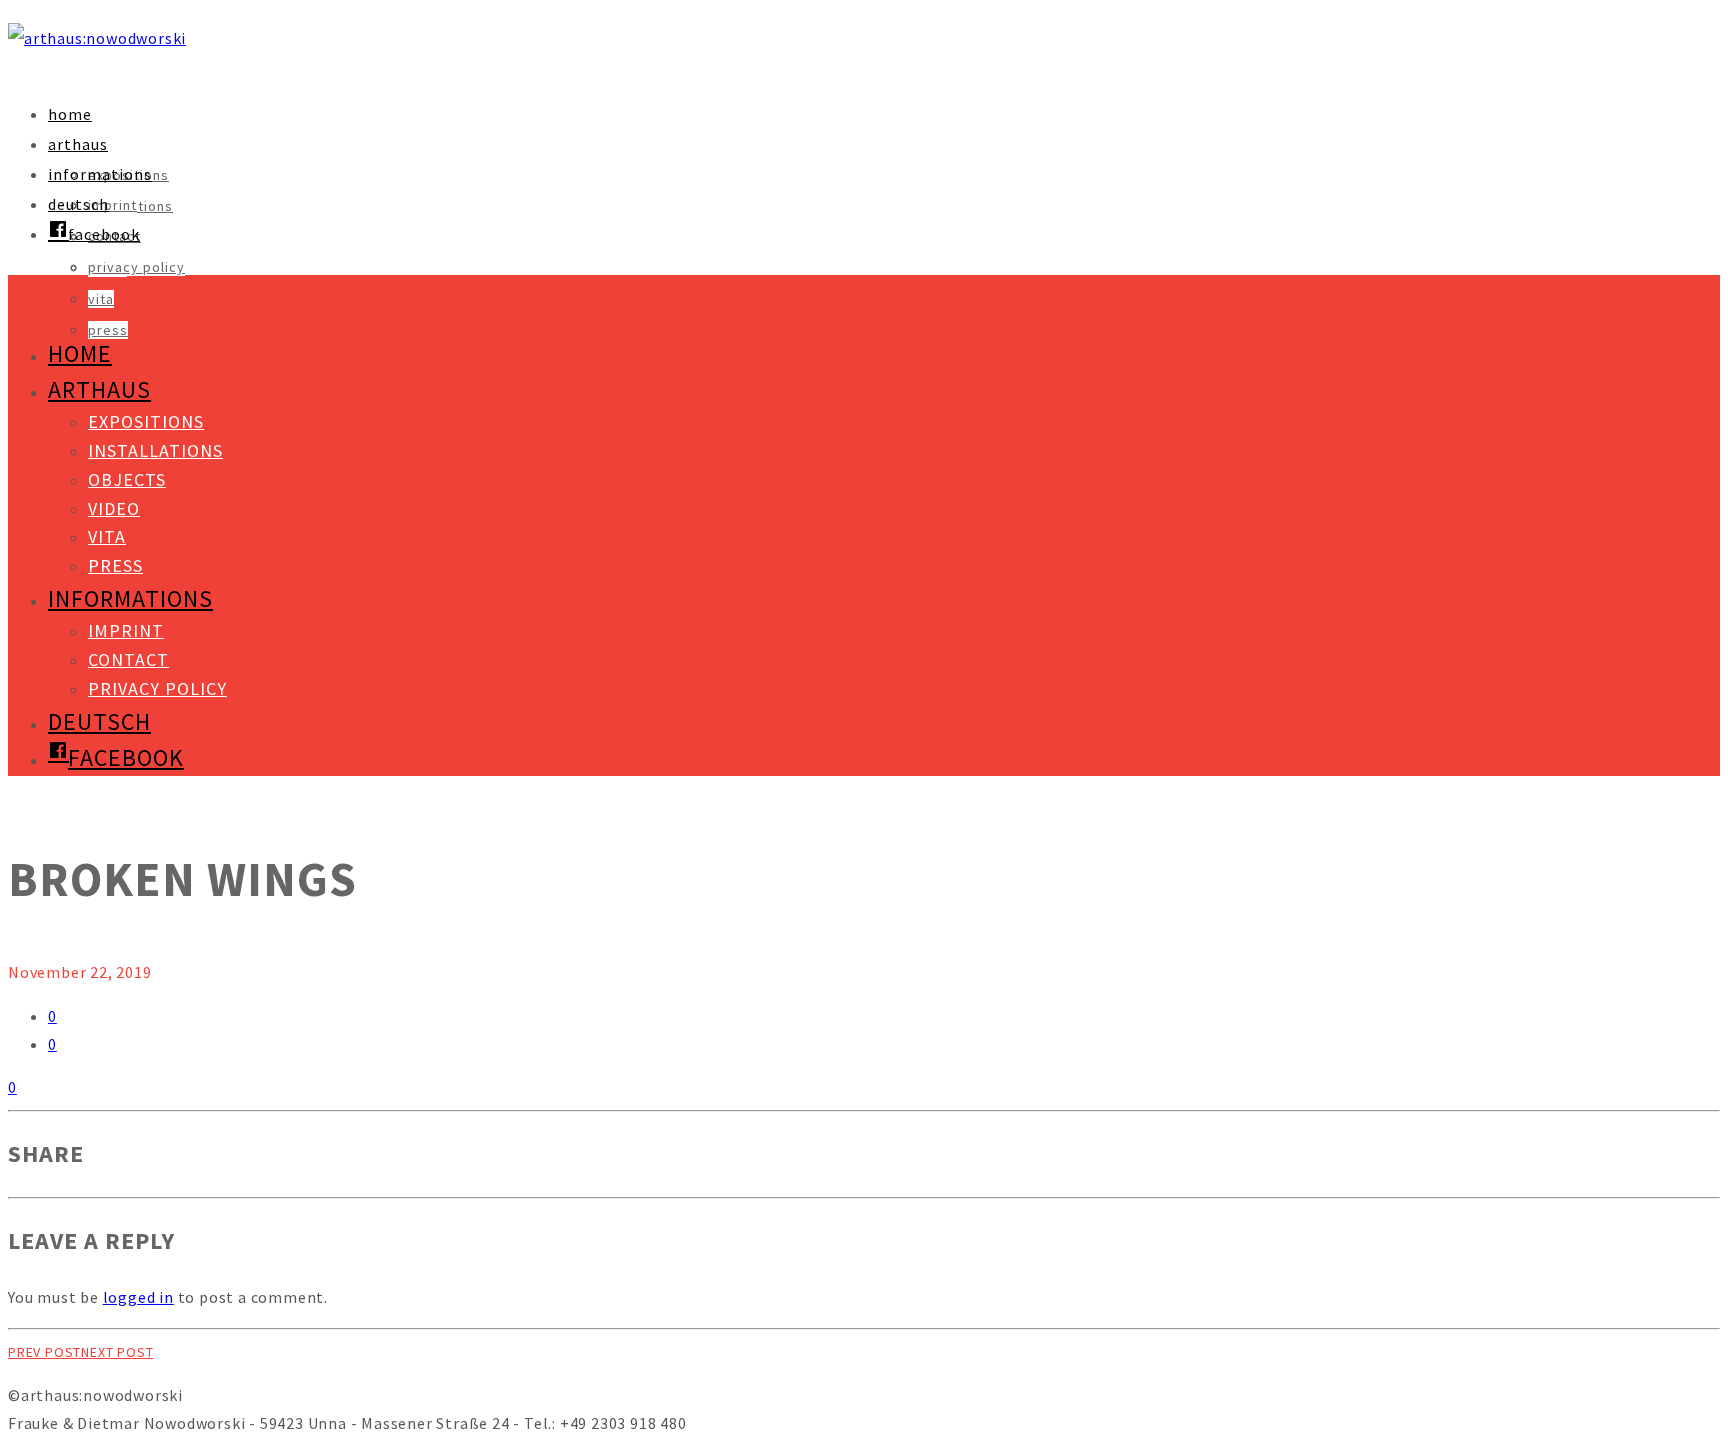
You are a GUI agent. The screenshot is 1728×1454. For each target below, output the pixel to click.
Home (70, 114)
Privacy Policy (136, 267)
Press (108, 330)
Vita (101, 299)
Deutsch (78, 204)
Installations (155, 450)
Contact (128, 659)
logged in (138, 1297)
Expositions (146, 421)
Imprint (112, 205)
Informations (100, 174)
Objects (127, 479)
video (114, 508)
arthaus (78, 144)
